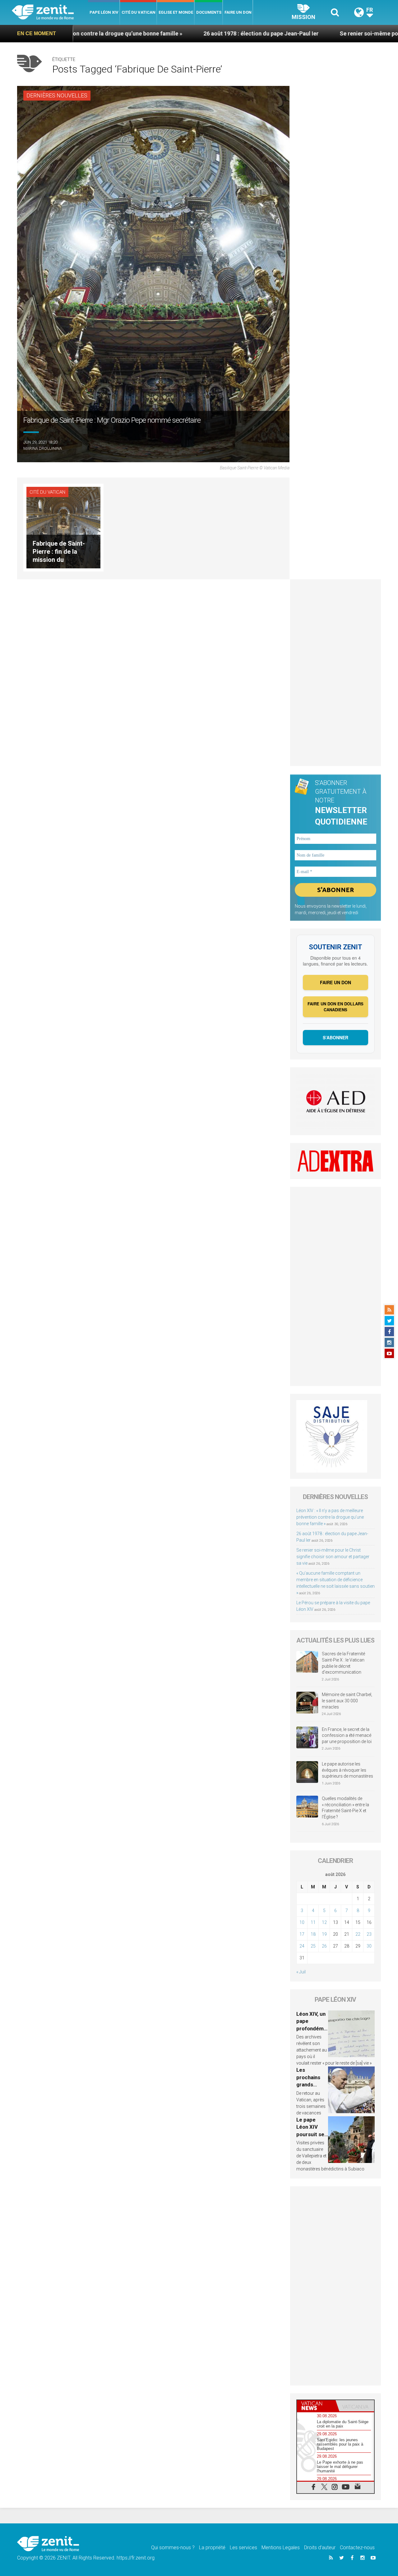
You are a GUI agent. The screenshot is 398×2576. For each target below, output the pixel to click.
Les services (243, 2548)
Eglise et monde (176, 12)
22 (358, 1934)
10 (302, 1922)
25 (313, 1946)
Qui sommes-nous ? (173, 2548)
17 (302, 1934)
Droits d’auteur (320, 2548)
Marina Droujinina (43, 448)
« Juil (301, 1972)
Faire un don (238, 12)
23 (369, 1934)
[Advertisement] (336, 673)
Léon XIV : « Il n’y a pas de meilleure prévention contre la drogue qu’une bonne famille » (330, 1517)
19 (324, 1934)
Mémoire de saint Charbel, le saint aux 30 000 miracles (347, 1701)
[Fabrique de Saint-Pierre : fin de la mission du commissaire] (63, 527)
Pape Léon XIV (104, 12)
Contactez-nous (357, 2548)
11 (313, 1922)
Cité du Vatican (139, 12)
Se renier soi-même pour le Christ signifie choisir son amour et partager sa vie (333, 1557)
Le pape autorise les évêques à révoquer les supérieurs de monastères (347, 1770)
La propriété (212, 2548)
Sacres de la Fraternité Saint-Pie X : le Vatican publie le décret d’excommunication (343, 1663)
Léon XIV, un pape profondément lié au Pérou (312, 2028)
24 (302, 1946)
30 (369, 1946)
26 (324, 1946)
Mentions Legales (281, 2548)
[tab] (316, 2406)
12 (324, 1922)
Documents (209, 12)
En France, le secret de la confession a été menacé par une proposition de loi (347, 1735)
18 (313, 1934)
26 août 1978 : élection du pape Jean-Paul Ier (174, 33)
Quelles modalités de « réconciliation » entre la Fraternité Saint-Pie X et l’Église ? (345, 1808)
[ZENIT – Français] (50, 13)
